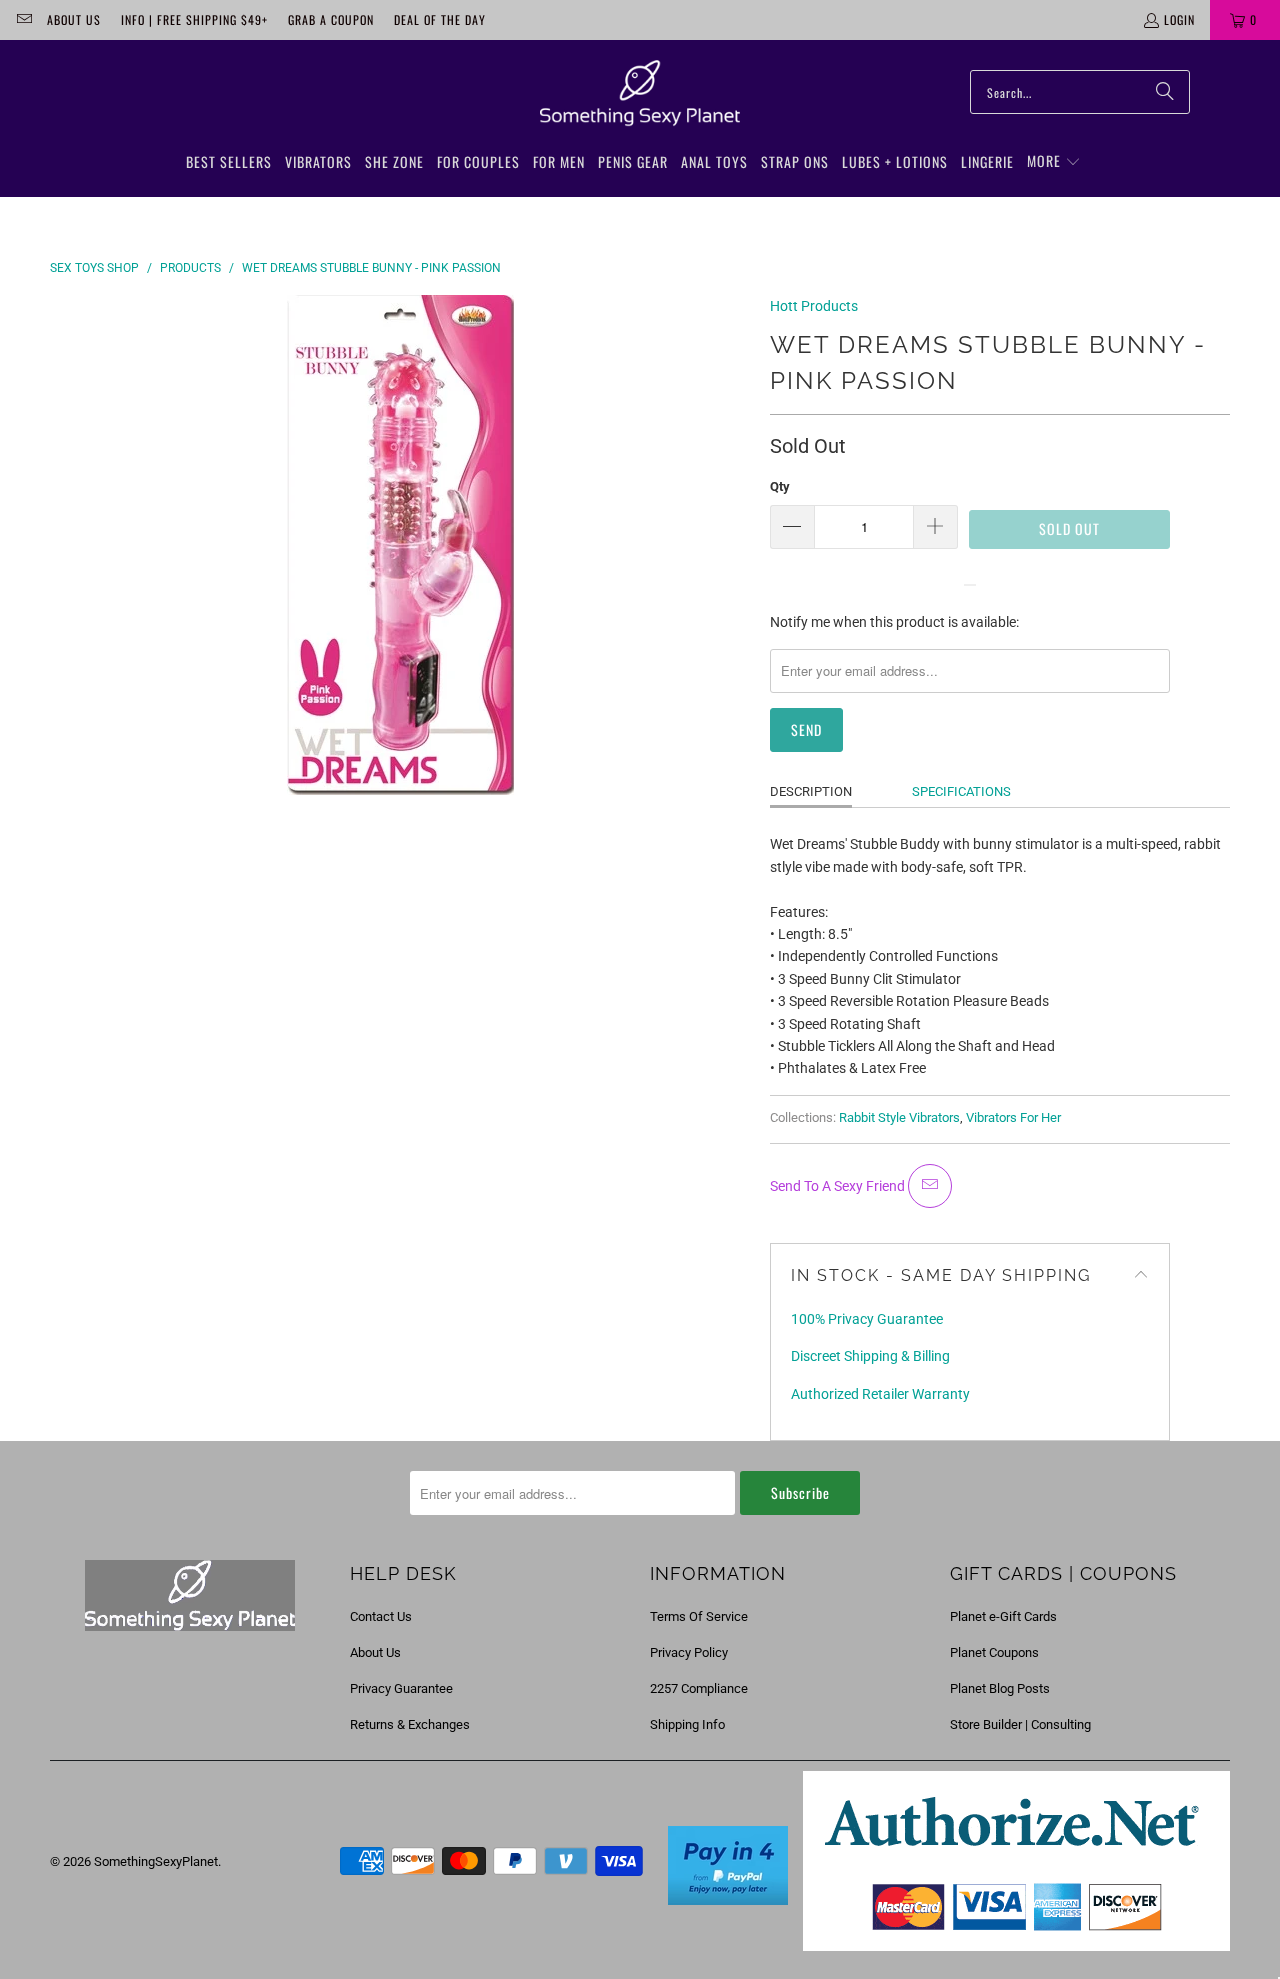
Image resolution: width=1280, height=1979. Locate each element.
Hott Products (814, 306)
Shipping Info (687, 1724)
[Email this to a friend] (930, 1186)
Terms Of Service (699, 1616)
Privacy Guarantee (401, 1688)
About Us (74, 19)
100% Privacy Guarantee (867, 1319)
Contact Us (381, 1616)
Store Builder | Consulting (1020, 1724)
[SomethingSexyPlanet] (640, 94)
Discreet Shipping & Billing (870, 1356)
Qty (780, 486)
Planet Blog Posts (1000, 1688)
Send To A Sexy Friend (839, 1186)
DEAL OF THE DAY (440, 19)
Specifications (961, 791)
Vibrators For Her (1013, 1117)
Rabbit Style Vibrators (899, 1117)
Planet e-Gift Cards (1003, 1616)
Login (1179, 19)
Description (811, 791)
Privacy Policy (689, 1652)
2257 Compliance (699, 1688)
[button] (1054, 162)
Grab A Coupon (331, 19)
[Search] (1165, 92)
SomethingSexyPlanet (156, 1861)
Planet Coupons (994, 1652)
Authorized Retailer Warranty (880, 1394)
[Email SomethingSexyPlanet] (23, 19)
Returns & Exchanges (410, 1724)
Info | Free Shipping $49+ (194, 19)
